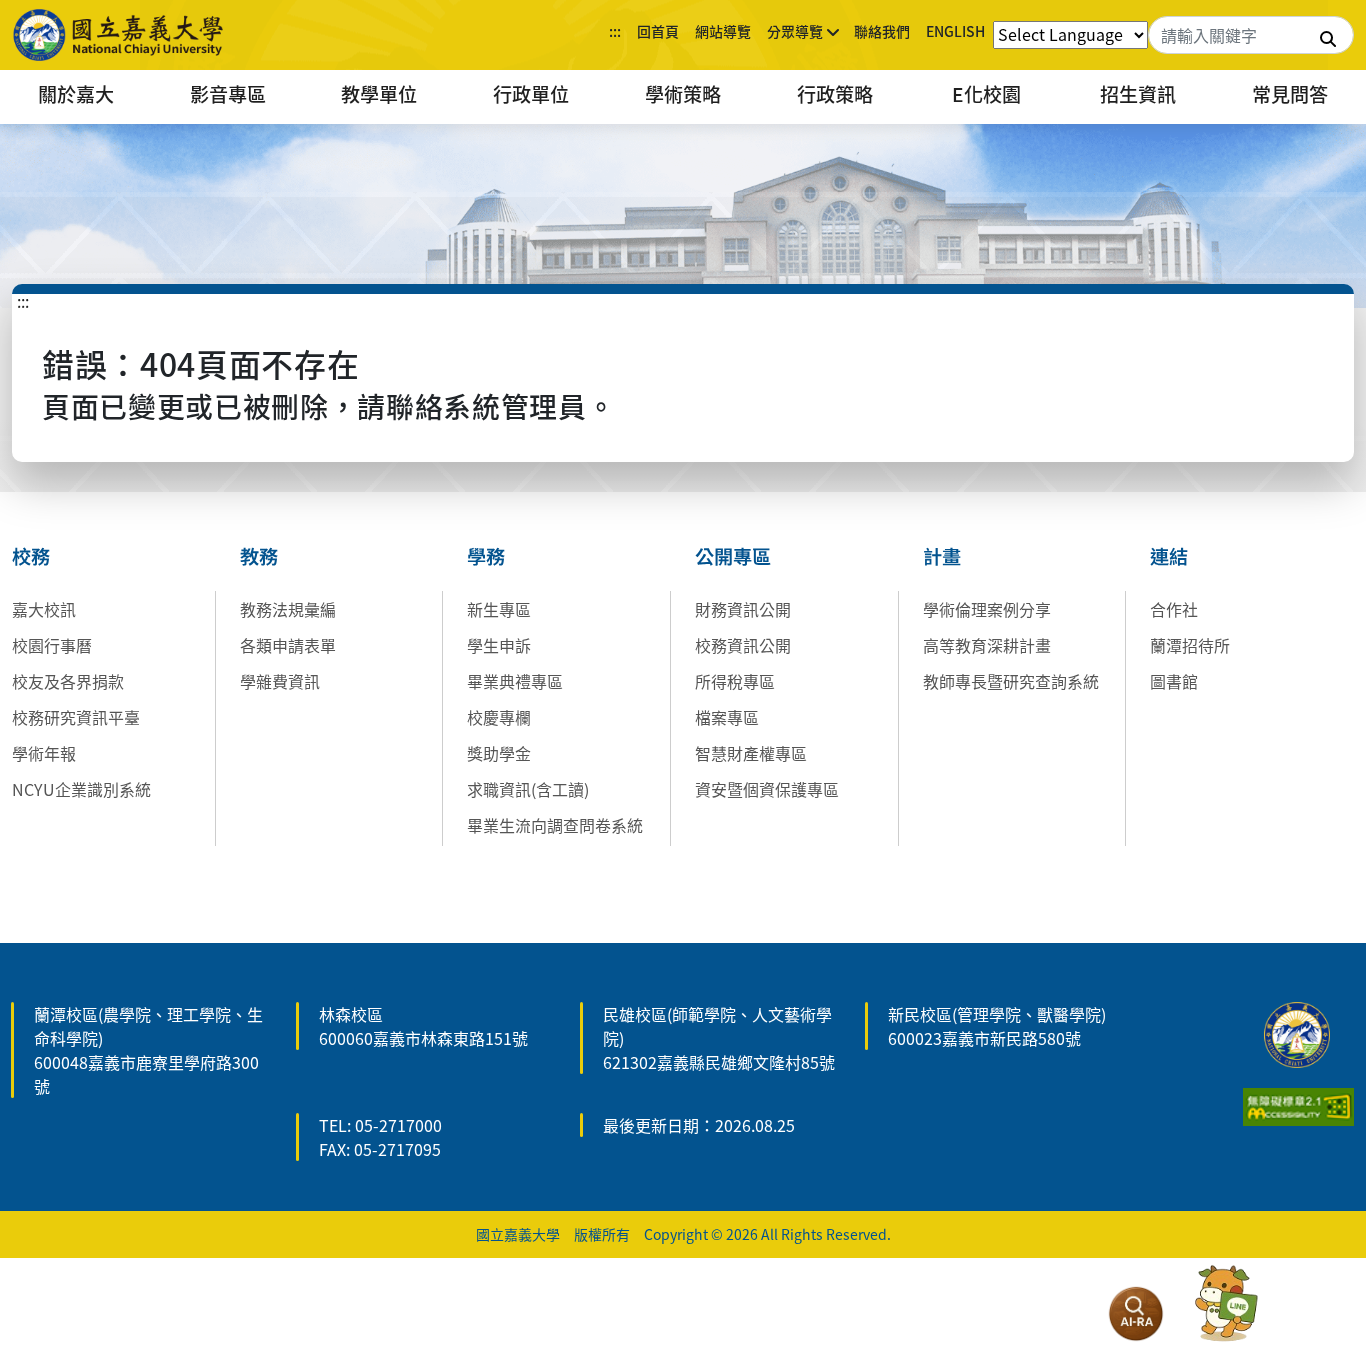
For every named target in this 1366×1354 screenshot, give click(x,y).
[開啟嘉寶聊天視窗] (1226, 1304)
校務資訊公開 (743, 645)
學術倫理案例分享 (987, 609)
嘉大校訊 (44, 609)
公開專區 (733, 556)
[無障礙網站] (1298, 1104)
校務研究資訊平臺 (76, 717)
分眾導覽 (795, 31)
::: (615, 31)
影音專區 (228, 94)
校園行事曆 (52, 645)
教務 (259, 556)
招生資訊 (1138, 94)
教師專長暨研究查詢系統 (1011, 681)
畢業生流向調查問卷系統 (555, 825)
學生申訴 (499, 645)
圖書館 (1174, 681)
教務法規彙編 (288, 609)
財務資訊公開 (743, 609)
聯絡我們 (882, 31)
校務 (31, 556)
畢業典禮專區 (515, 681)
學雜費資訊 (280, 681)
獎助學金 (499, 753)
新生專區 (499, 609)
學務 (486, 556)
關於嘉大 (76, 94)
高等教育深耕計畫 (987, 645)
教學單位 (379, 94)
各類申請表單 (288, 645)
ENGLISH (955, 31)
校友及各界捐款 (68, 681)
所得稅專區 (735, 681)
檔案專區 (727, 717)
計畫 (942, 556)
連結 (1169, 556)
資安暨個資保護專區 (767, 789)
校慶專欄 (499, 717)
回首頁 (658, 31)
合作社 (1174, 609)
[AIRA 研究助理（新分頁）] (1136, 1314)
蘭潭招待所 (1190, 645)
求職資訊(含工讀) (528, 789)
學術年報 (44, 753)
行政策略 (835, 94)
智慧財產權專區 (751, 753)
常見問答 (1290, 94)
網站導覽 (723, 31)
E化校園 (986, 94)
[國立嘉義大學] (120, 35)
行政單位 (531, 94)
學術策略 (683, 94)
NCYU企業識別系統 (81, 789)
